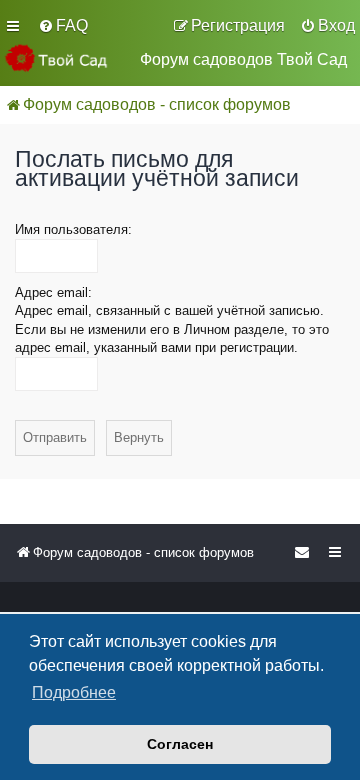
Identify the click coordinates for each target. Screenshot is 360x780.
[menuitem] (63, 26)
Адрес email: (53, 292)
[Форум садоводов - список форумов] (65, 58)
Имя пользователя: (73, 229)
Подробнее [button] (74, 692)
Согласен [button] (180, 744)
